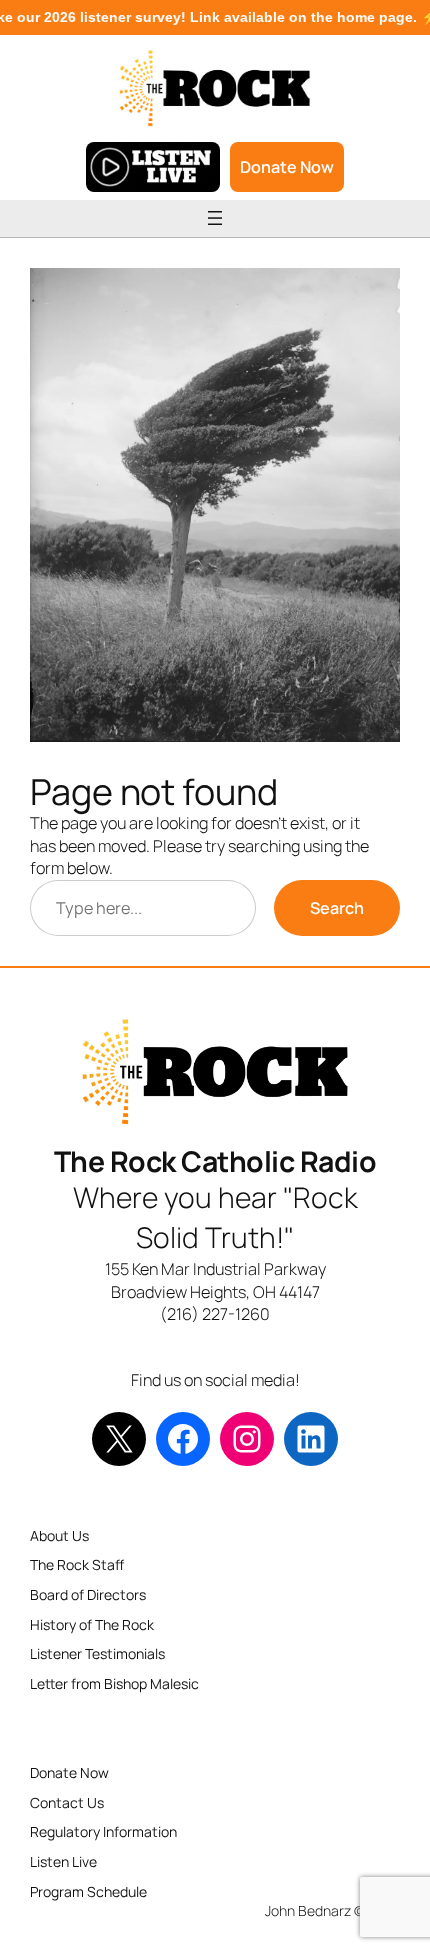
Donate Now (287, 167)
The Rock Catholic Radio (215, 1161)
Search (337, 908)
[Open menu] (215, 218)
